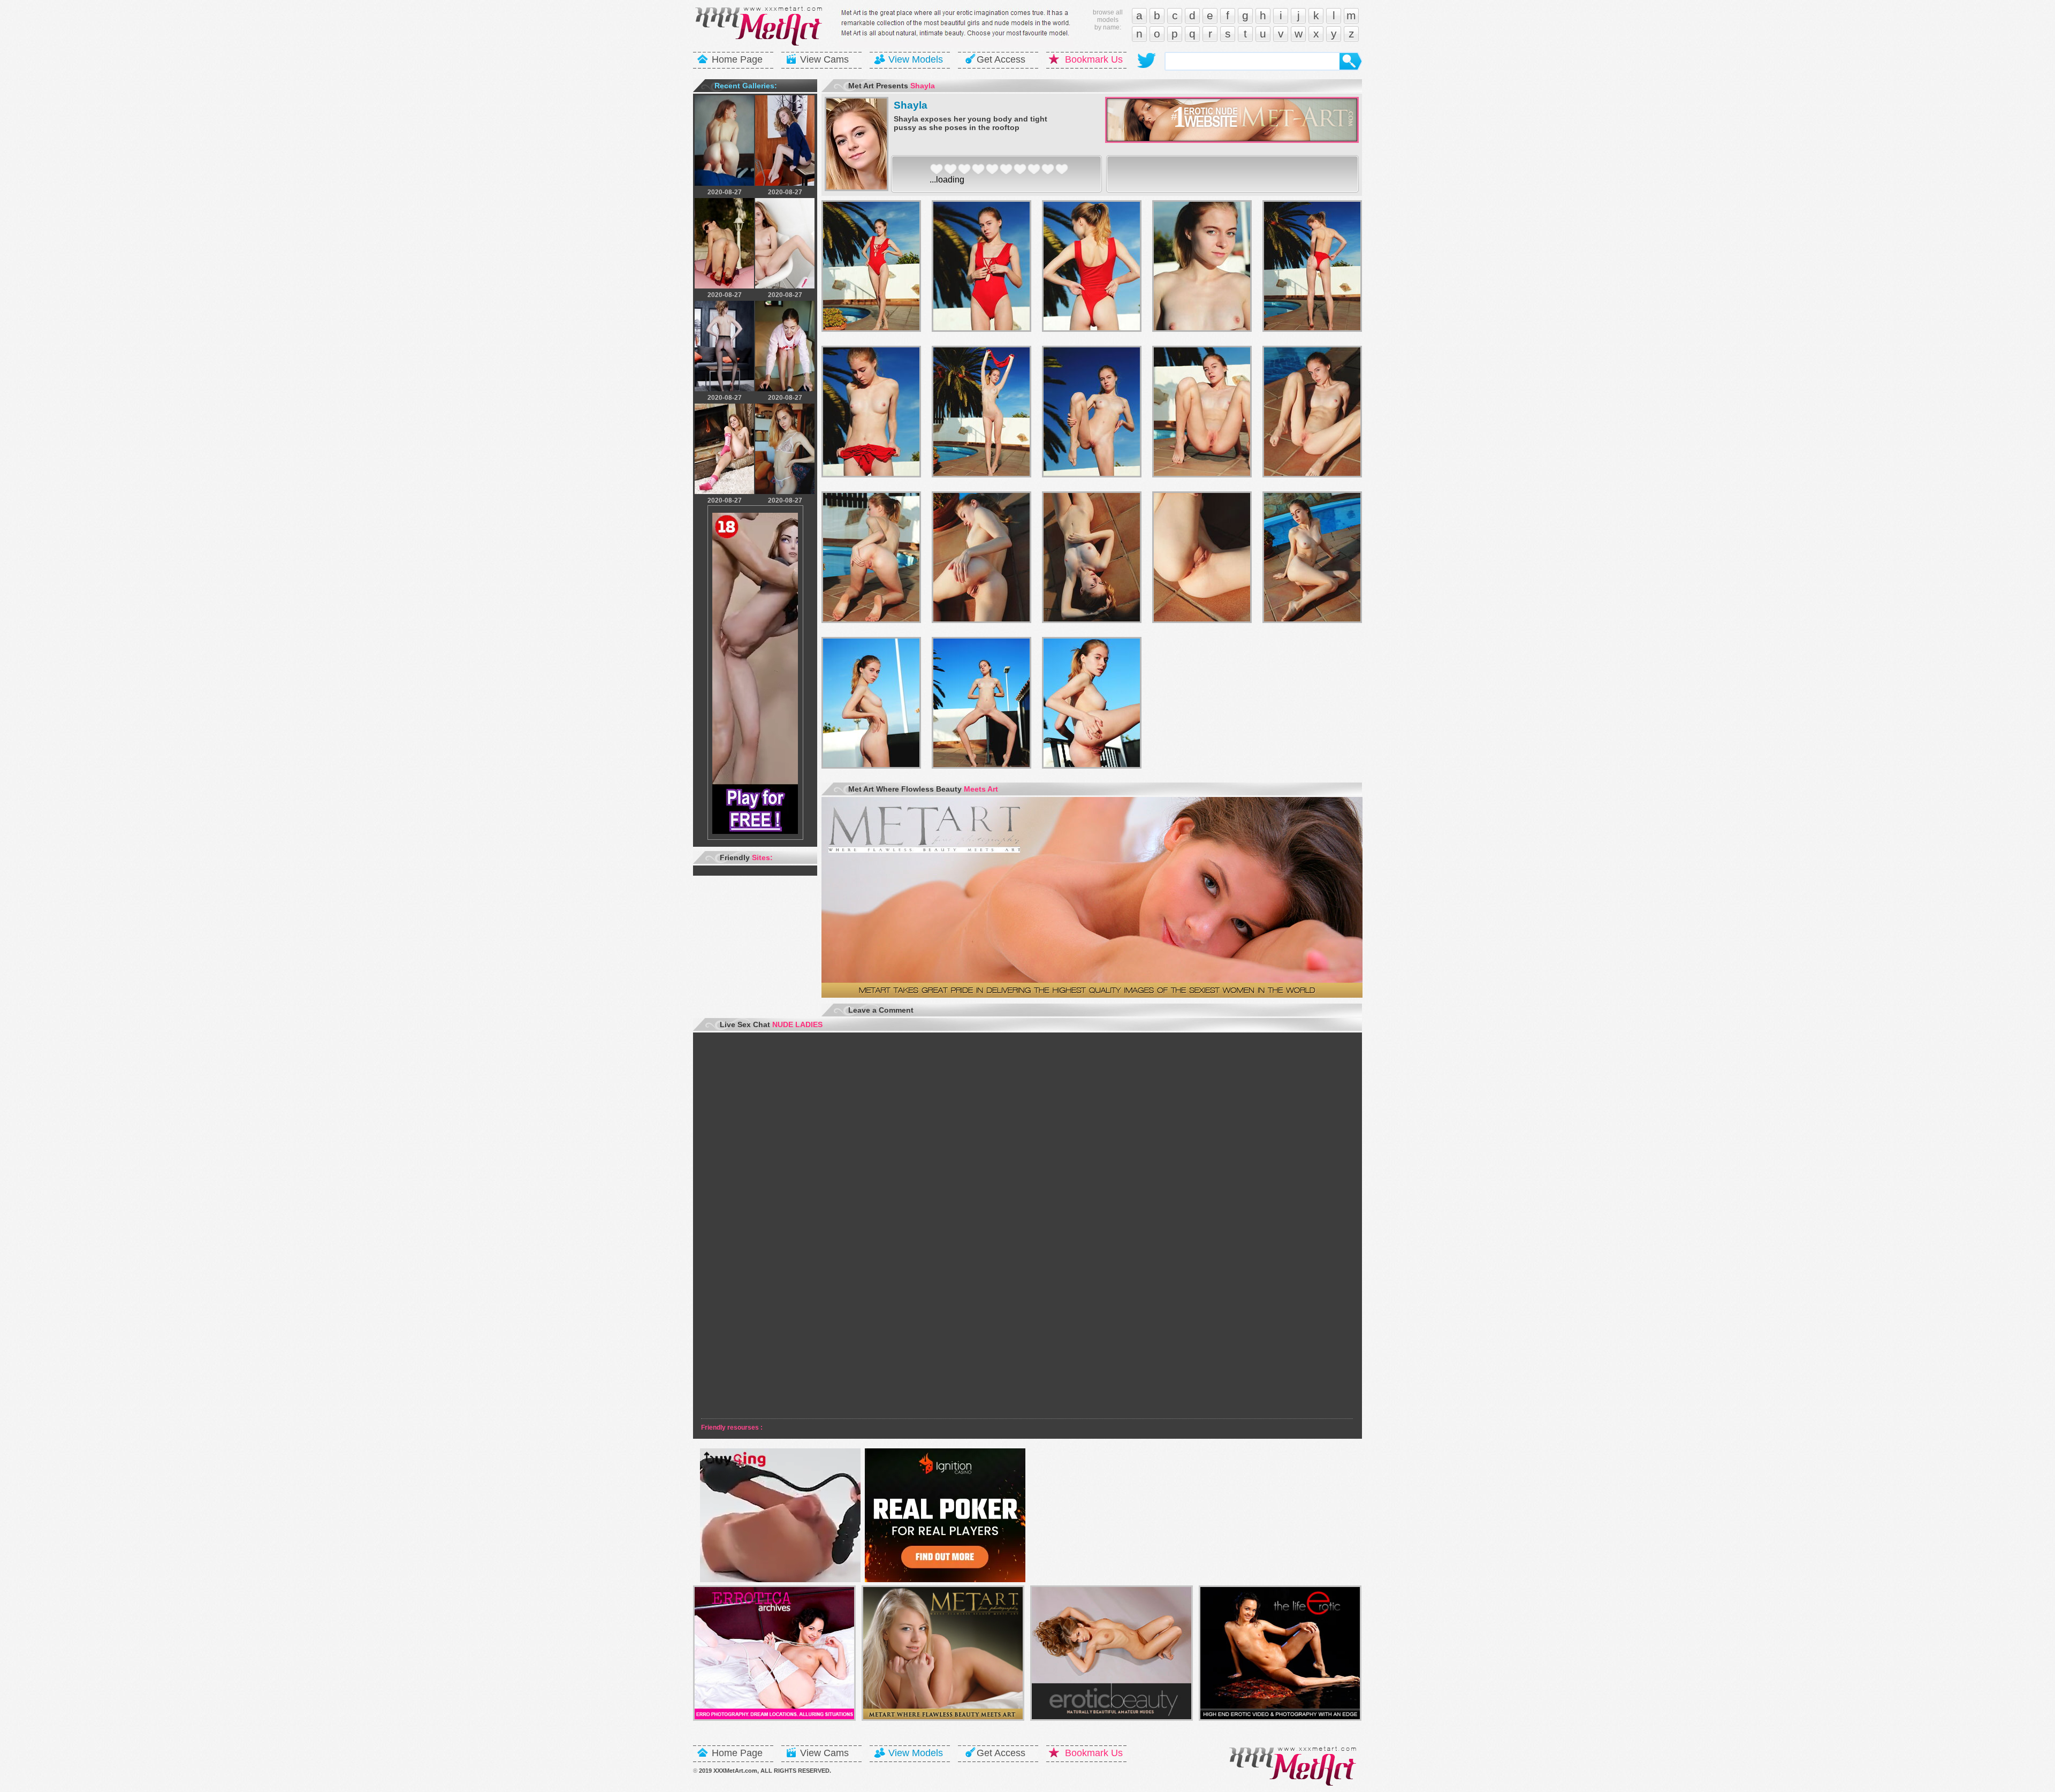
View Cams (824, 59)
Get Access (1001, 59)
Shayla (911, 105)
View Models (916, 59)
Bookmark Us (1094, 59)
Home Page (737, 59)
